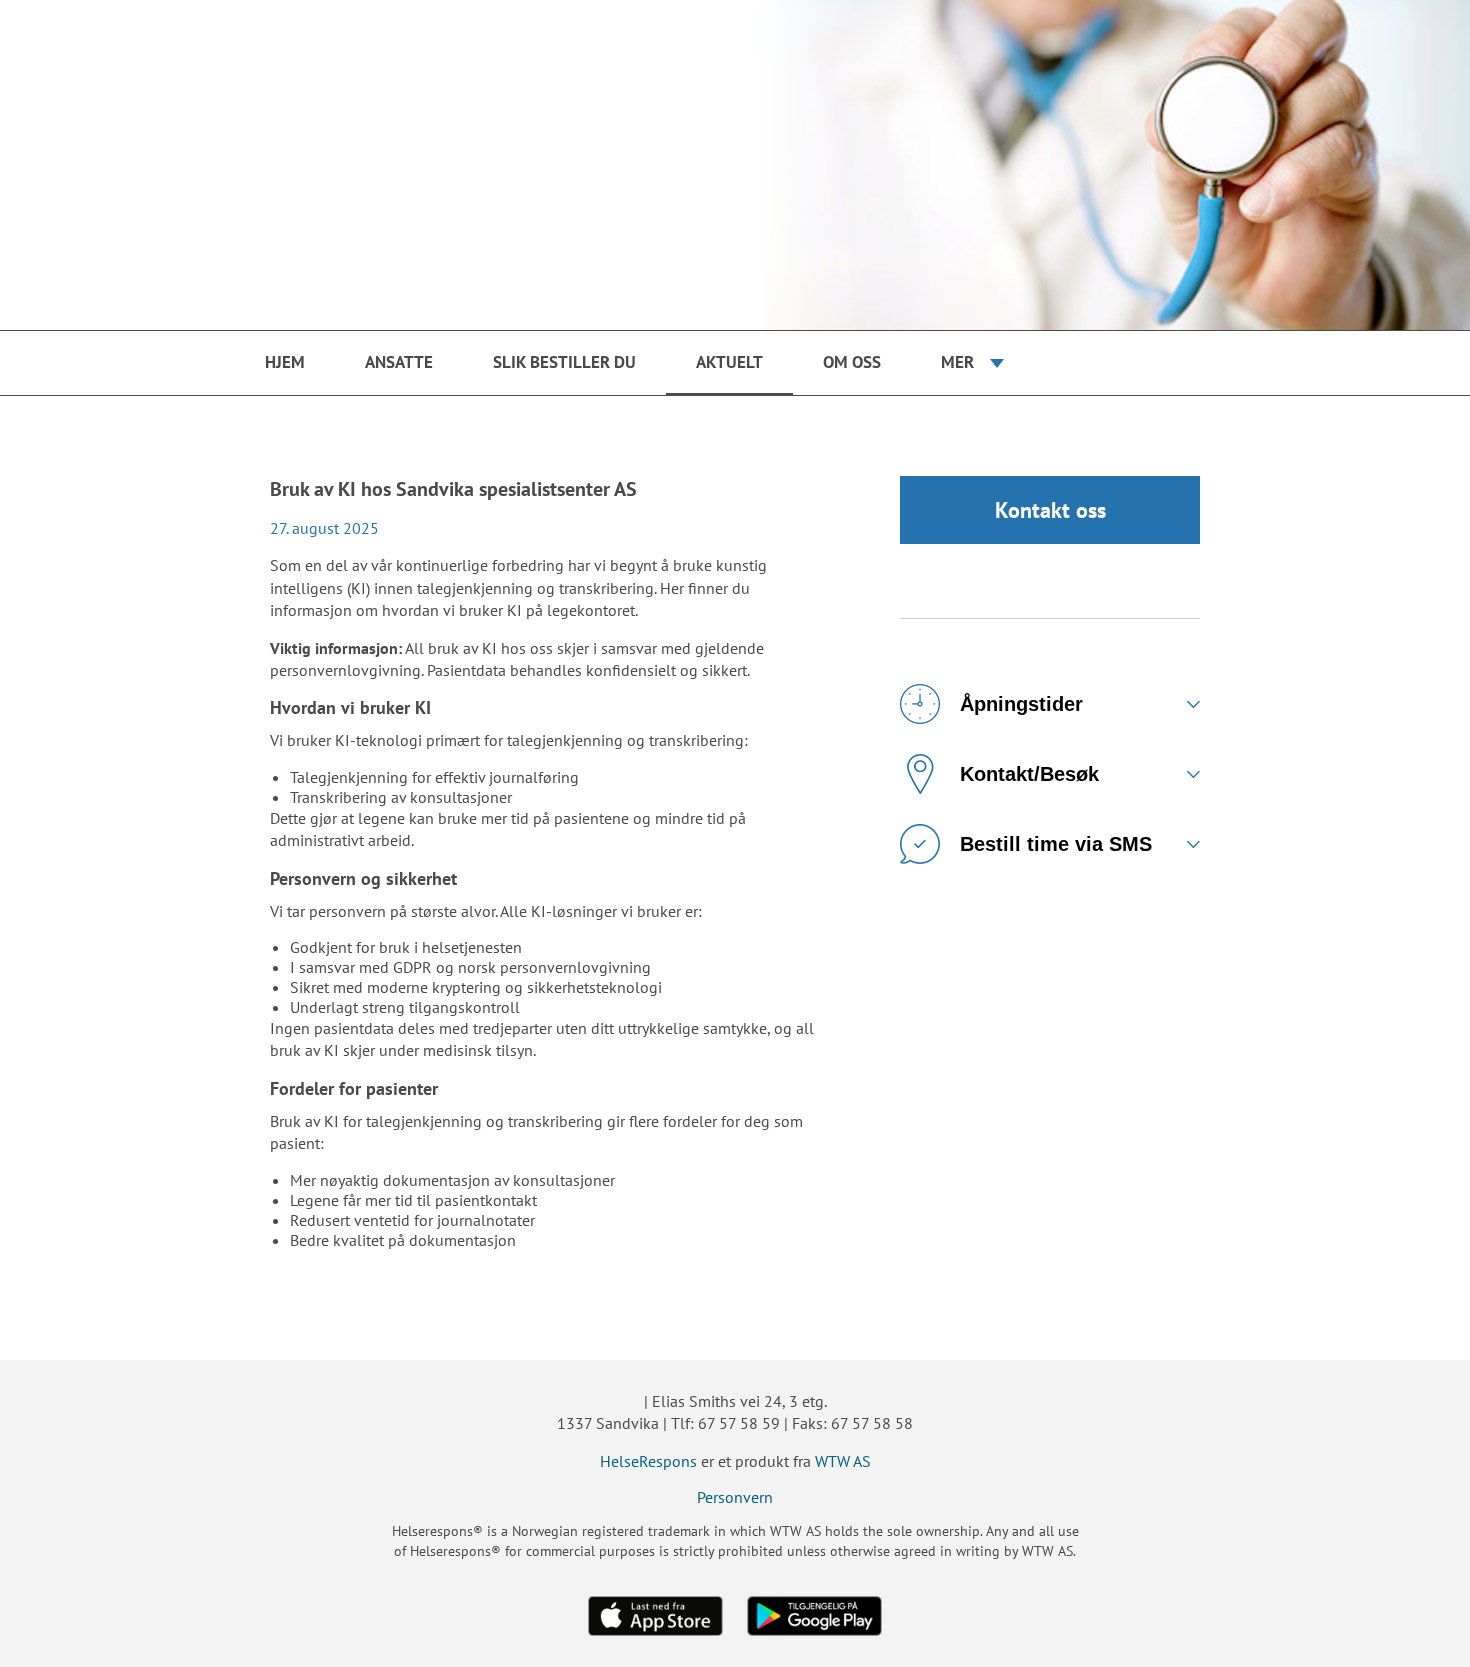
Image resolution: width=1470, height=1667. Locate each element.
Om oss (852, 362)
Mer (957, 362)
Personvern (735, 1497)
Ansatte (399, 362)
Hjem (285, 362)
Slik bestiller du (564, 362)
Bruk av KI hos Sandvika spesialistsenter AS (453, 489)
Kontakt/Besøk (1029, 774)
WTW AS (843, 1461)
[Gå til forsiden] (735, 165)
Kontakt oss (1050, 510)
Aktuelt (729, 362)
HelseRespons (648, 1461)
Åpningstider (1021, 704)
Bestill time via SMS (1056, 844)
